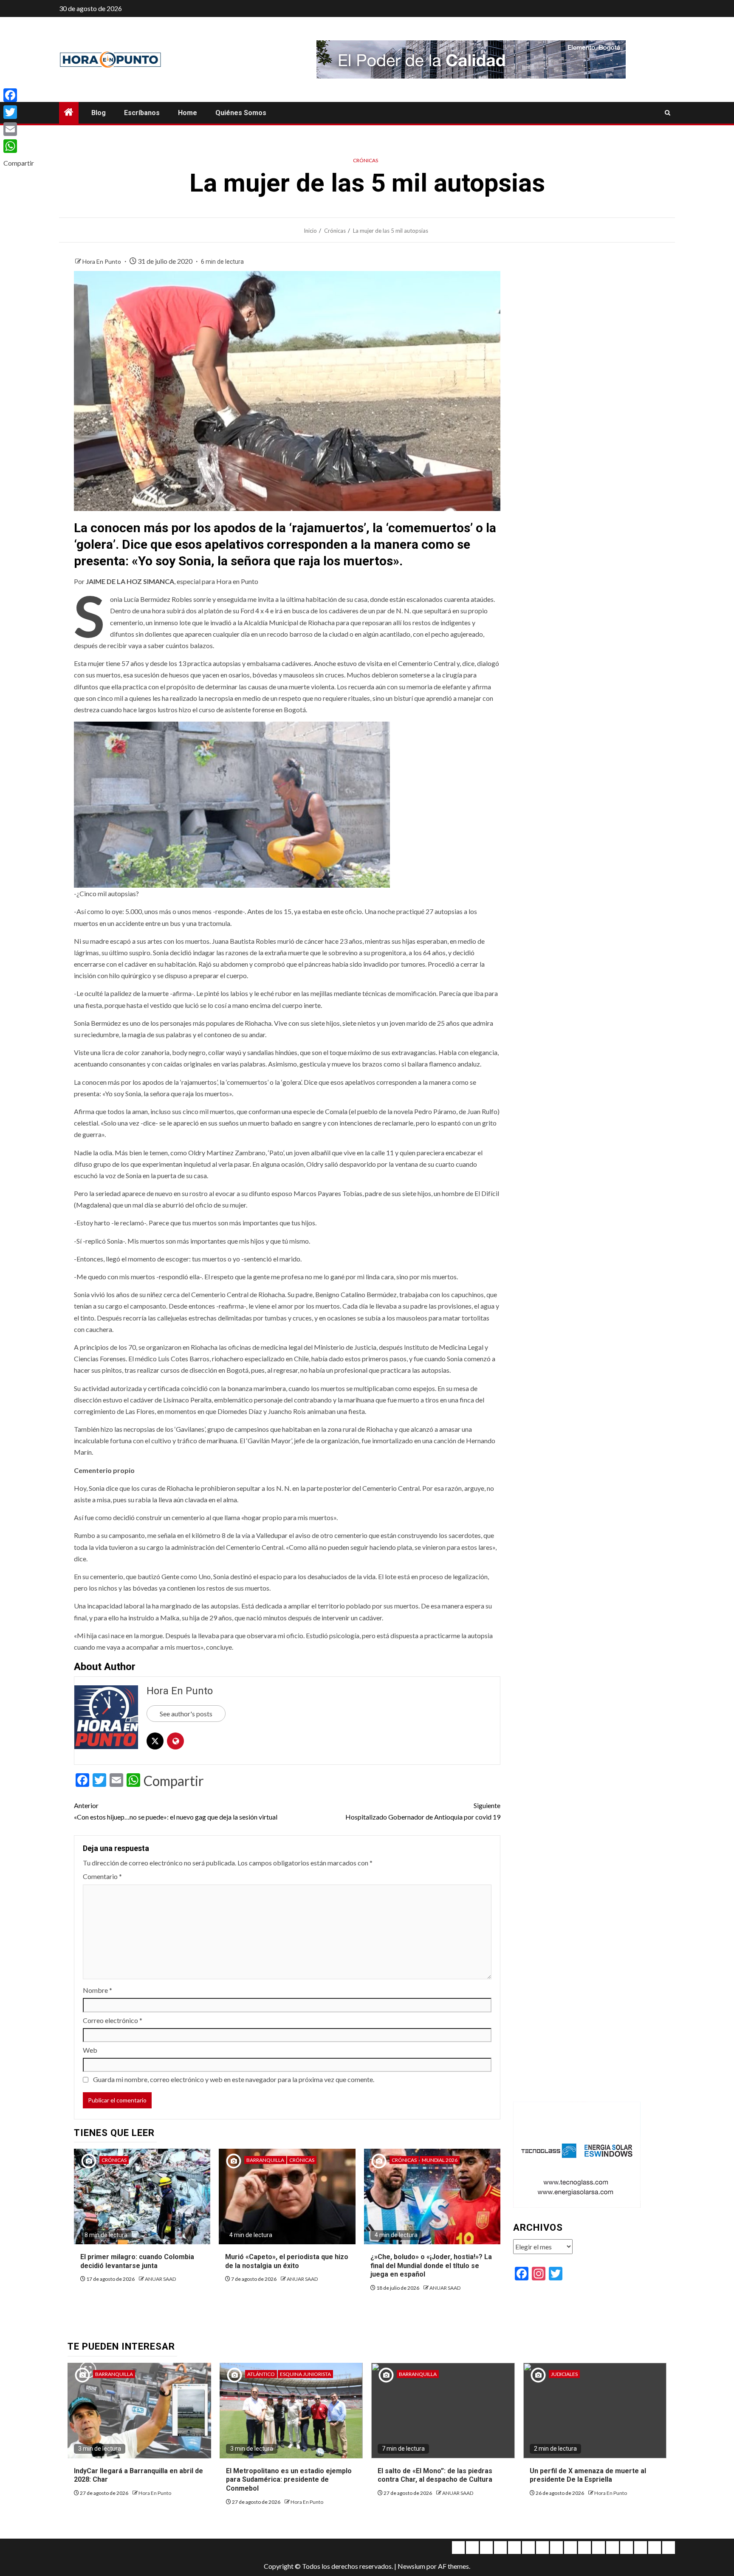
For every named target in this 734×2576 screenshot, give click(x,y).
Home (188, 113)
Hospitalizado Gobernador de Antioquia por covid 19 (423, 1811)
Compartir (174, 1781)
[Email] (19, 129)
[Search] (668, 113)
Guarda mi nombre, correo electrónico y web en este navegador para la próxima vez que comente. (234, 2079)
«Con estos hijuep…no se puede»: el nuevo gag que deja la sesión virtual (176, 1811)
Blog (99, 113)
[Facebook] (19, 95)
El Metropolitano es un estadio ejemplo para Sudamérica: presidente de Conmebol (289, 2480)
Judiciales (564, 2374)
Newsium (411, 2566)
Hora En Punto (102, 261)
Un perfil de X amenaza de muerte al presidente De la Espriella (588, 2475)
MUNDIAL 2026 (440, 2160)
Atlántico (261, 2374)
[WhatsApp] (19, 146)
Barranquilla (265, 2160)
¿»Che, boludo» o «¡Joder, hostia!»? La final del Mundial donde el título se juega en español (431, 2266)
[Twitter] (19, 112)
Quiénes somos (241, 113)
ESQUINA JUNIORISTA (305, 2374)
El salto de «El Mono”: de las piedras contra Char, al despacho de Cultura (435, 2475)
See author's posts (186, 1714)
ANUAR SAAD (160, 2279)
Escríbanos (142, 113)
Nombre (97, 1990)
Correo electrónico (113, 2020)
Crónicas (366, 160)
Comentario (102, 1876)
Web (90, 2050)
